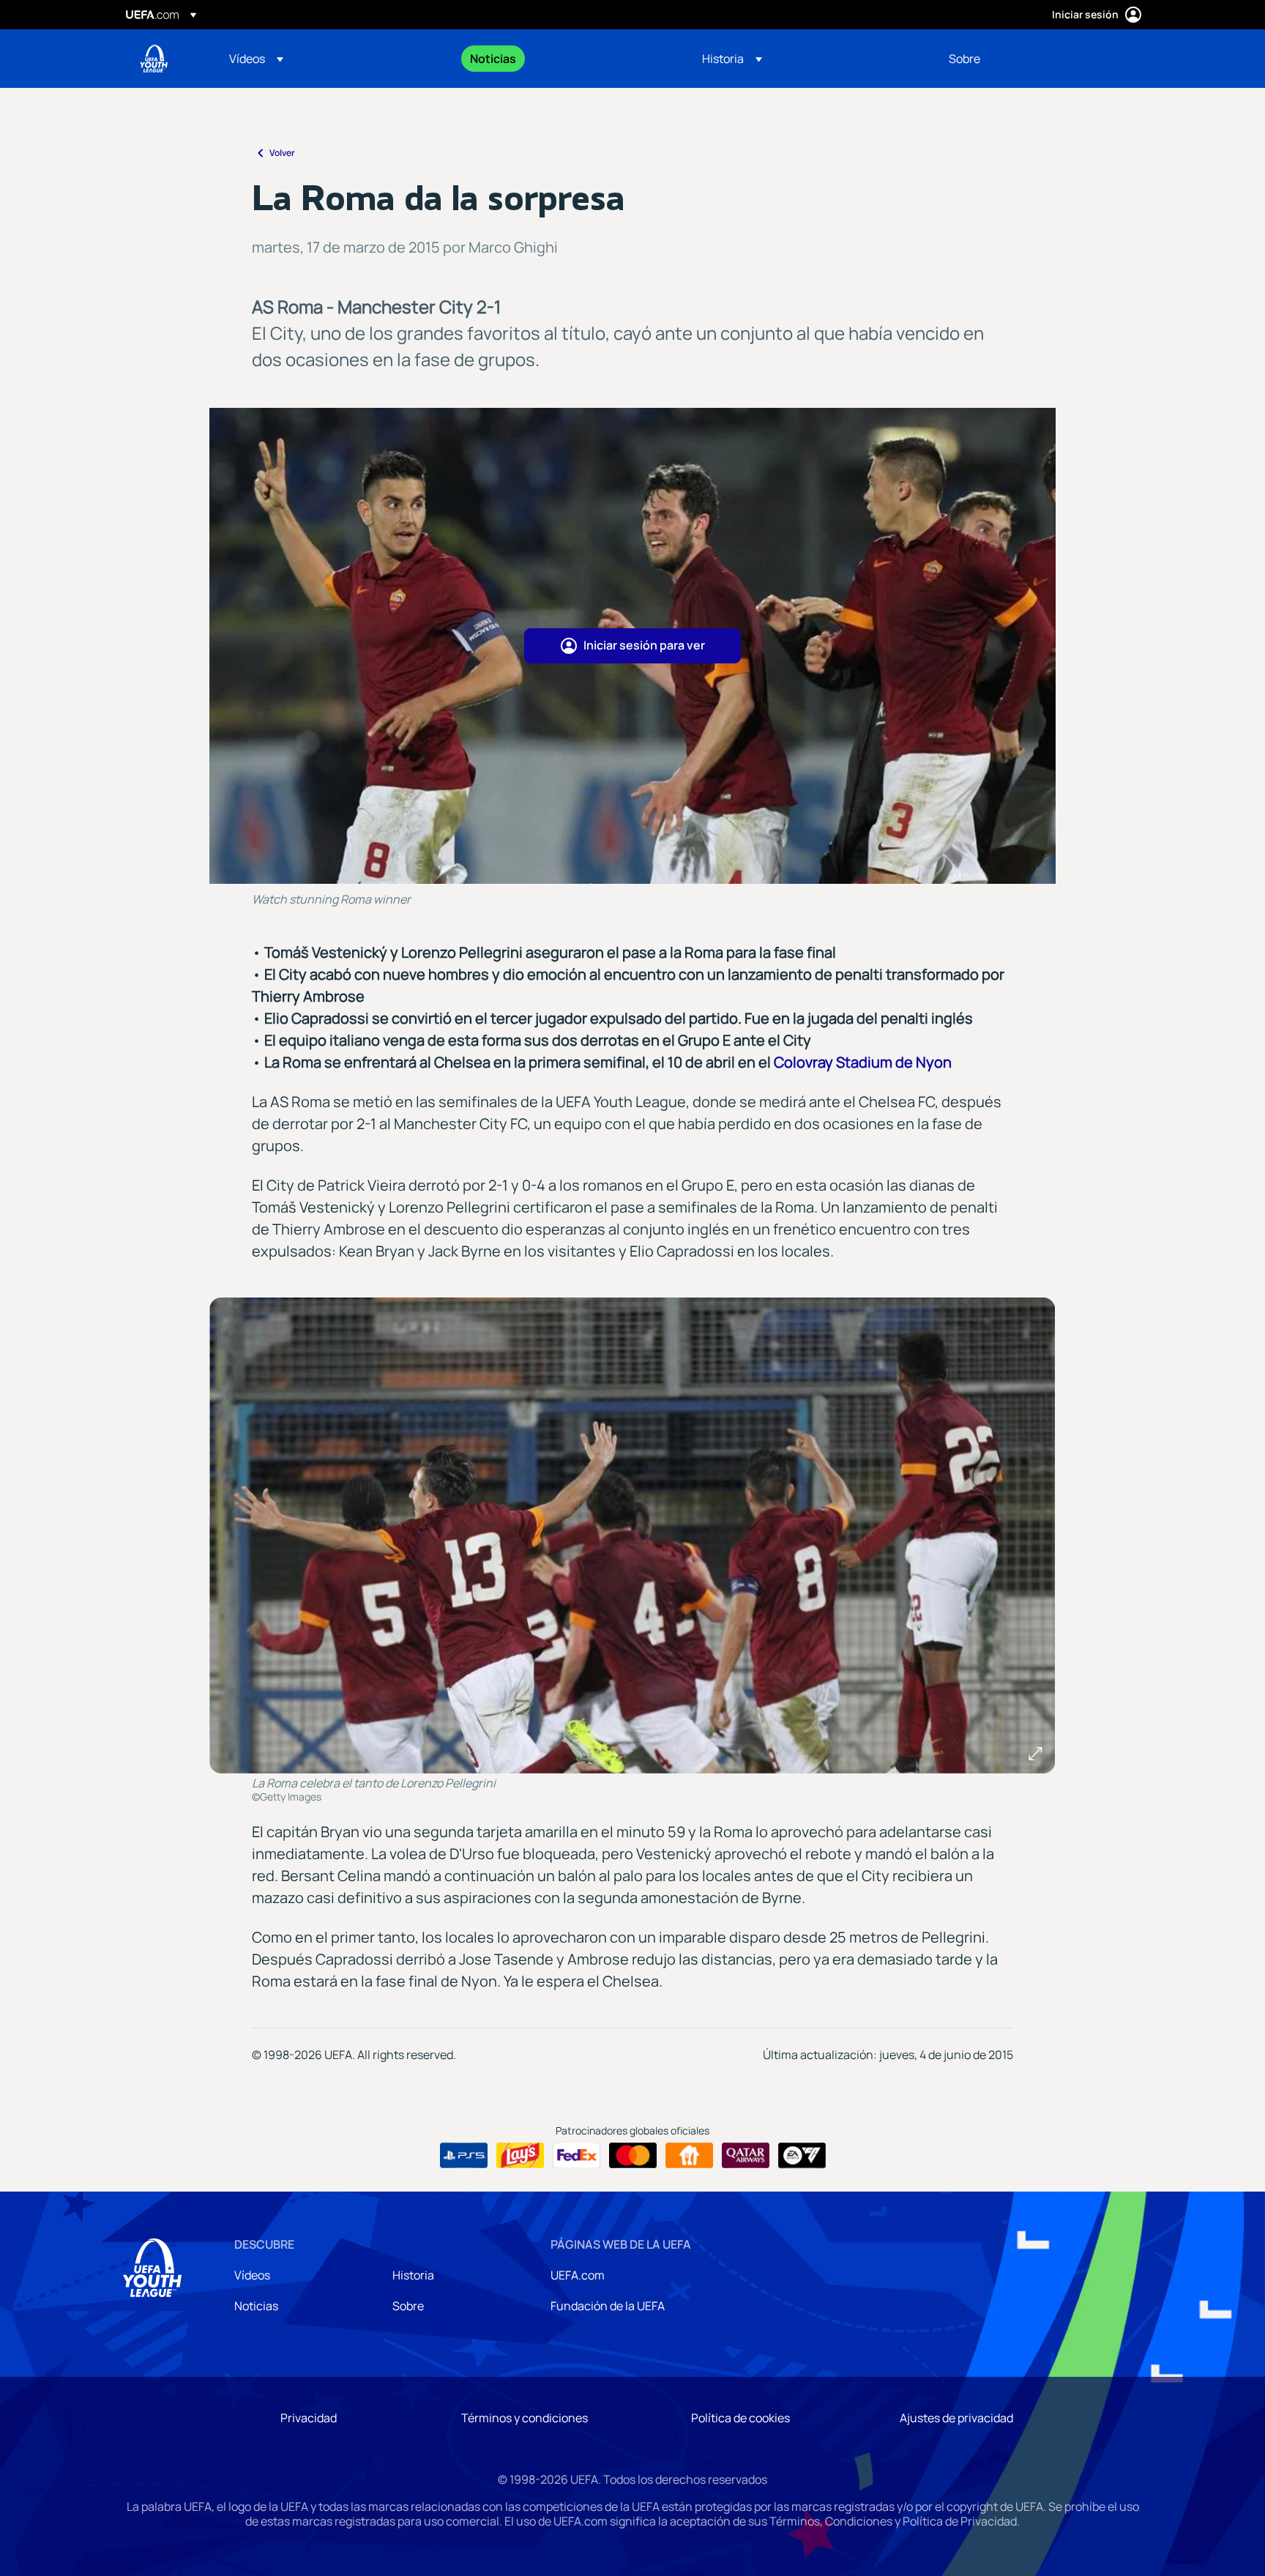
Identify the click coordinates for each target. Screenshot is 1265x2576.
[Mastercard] (633, 2156)
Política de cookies (740, 2418)
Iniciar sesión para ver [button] (644, 645)
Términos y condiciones (525, 2418)
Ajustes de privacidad (956, 2418)
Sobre (408, 2306)
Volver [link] (282, 153)
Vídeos (252, 2275)
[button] (256, 59)
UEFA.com (578, 2275)
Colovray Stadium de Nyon (863, 1062)
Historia (413, 2275)
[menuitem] (331, 59)
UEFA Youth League (154, 59)
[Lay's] (520, 2156)
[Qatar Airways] (746, 2156)
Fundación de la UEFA (608, 2306)
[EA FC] (802, 2156)
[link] (493, 59)
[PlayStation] (464, 2156)
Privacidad (309, 2418)
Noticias (256, 2306)
